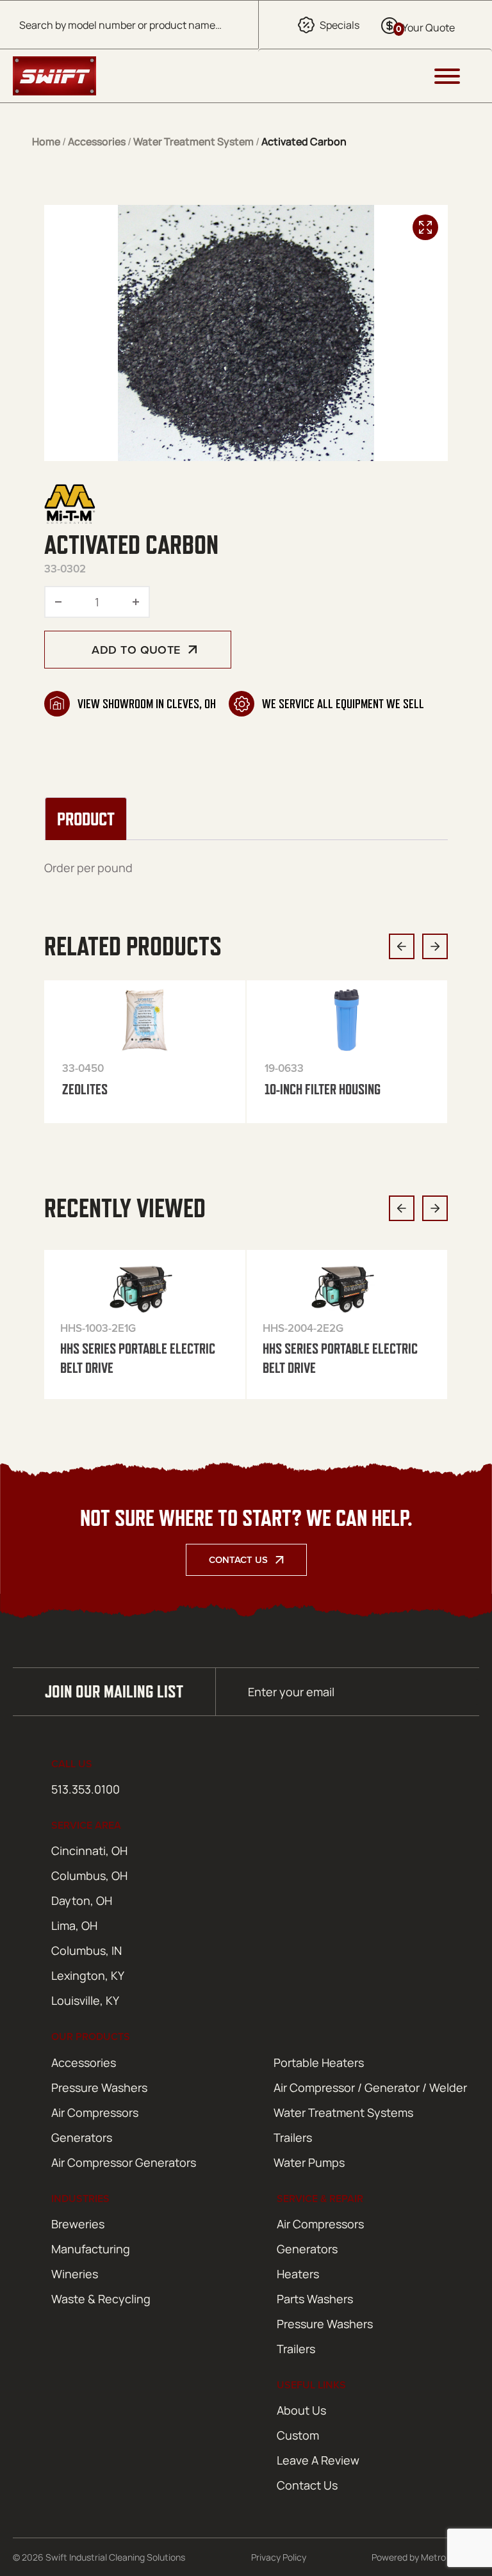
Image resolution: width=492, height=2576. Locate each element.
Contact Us (238, 1559)
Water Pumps (309, 2162)
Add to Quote (136, 650)
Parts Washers (315, 2299)
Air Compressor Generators (124, 2162)
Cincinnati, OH (89, 1851)
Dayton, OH (82, 1900)
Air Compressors (95, 2112)
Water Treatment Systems (343, 2112)
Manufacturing (91, 2249)
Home (46, 142)
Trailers (293, 2137)
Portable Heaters (319, 2062)
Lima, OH (74, 1925)
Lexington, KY (88, 1975)
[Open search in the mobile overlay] (129, 25)
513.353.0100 (86, 1789)
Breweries (78, 2224)
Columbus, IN (86, 1950)
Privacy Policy (279, 2557)
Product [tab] (86, 819)
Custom (298, 2435)
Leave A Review (318, 2460)
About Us (301, 2410)
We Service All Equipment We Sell (343, 704)
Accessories (97, 142)
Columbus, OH (89, 1875)
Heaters (298, 2274)
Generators (82, 2137)
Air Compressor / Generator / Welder (370, 2087)
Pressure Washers (99, 2087)
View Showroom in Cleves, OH (147, 704)
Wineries (75, 2274)
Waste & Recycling (101, 2299)
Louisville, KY (85, 2000)
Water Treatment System (193, 142)
